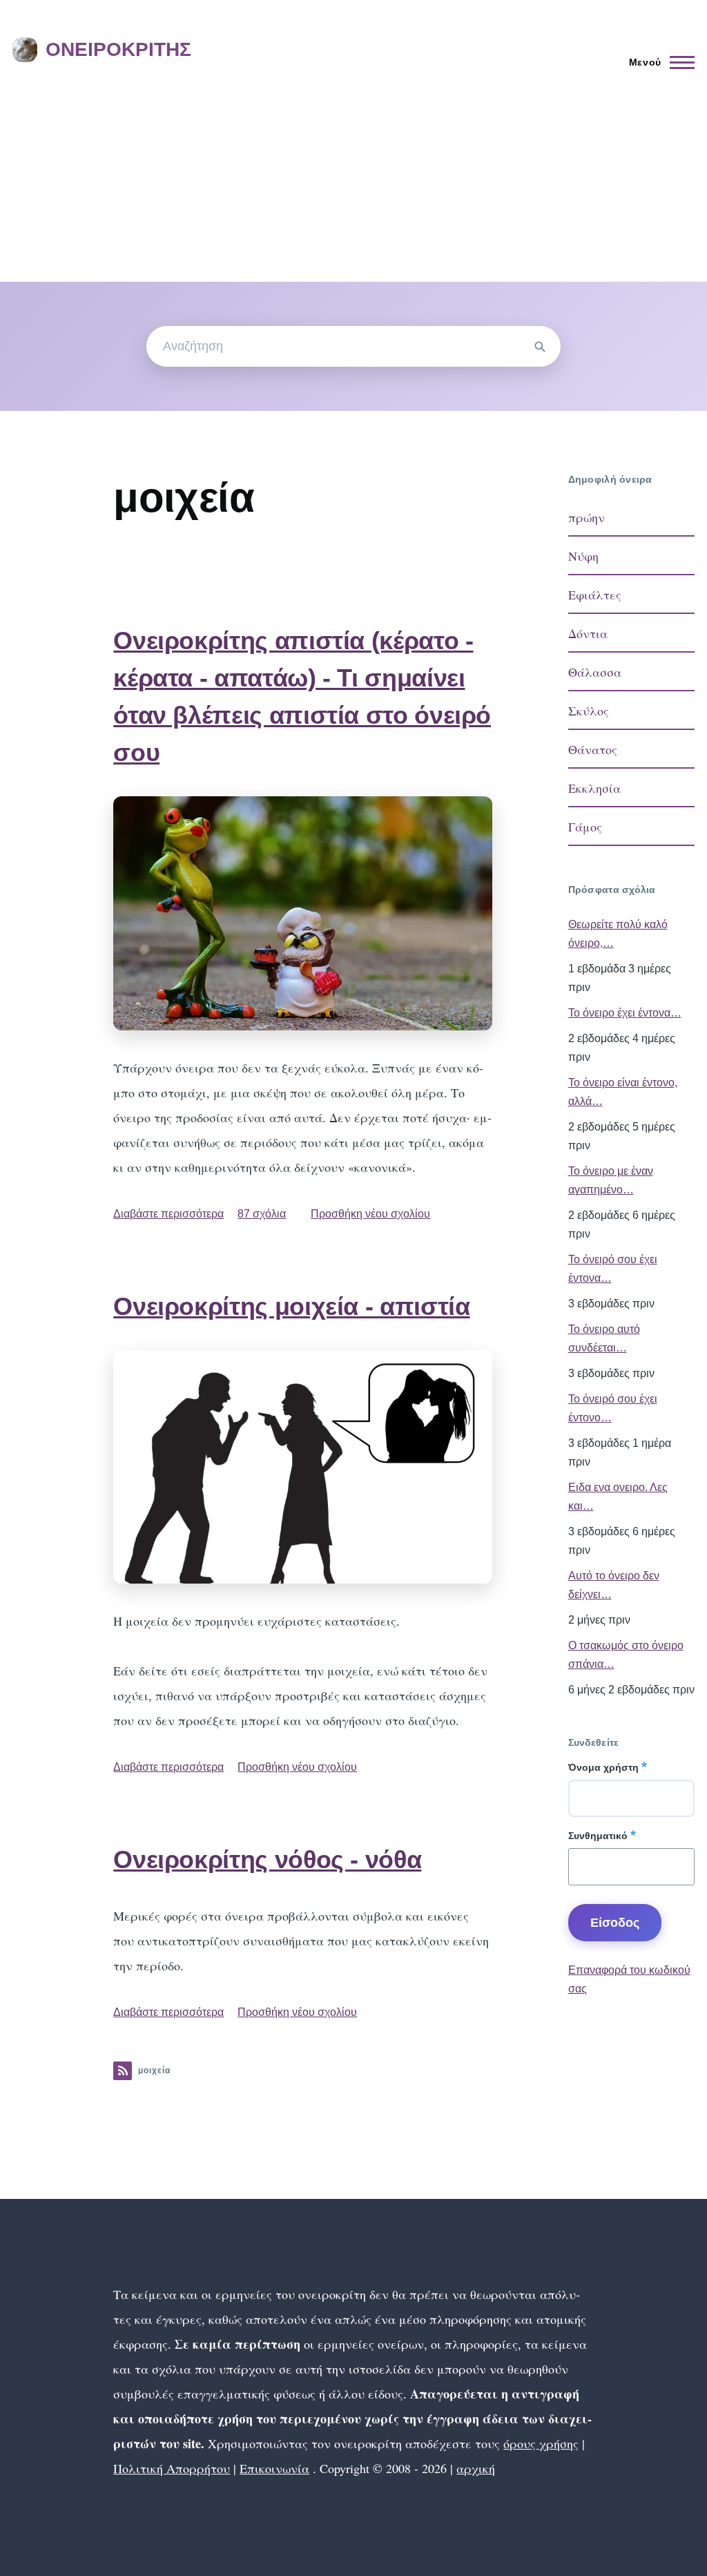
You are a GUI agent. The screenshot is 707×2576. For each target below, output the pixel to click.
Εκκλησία (594, 788)
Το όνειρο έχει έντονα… (625, 1013)
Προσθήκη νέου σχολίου (370, 1214)
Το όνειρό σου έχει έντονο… (613, 1408)
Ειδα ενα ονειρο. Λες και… (618, 1497)
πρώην (587, 517)
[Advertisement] (353, 178)
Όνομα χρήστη (603, 1767)
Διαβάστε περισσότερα (168, 1214)
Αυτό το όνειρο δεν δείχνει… (614, 1585)
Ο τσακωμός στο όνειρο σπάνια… (626, 1655)
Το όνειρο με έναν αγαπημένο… (611, 1180)
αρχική (476, 2468)
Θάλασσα (595, 672)
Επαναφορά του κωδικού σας (629, 1979)
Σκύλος (589, 711)
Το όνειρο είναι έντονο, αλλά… (623, 1092)
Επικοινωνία (274, 2468)
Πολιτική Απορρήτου (172, 2468)
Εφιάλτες (595, 595)
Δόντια (588, 633)
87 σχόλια (262, 1214)
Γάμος (585, 827)
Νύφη (583, 556)
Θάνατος (593, 749)
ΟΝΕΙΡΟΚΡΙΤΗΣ (118, 49)
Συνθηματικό (598, 1836)
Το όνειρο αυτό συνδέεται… (604, 1338)
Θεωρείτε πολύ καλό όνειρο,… (618, 934)
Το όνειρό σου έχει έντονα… (613, 1269)
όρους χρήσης (541, 2443)
